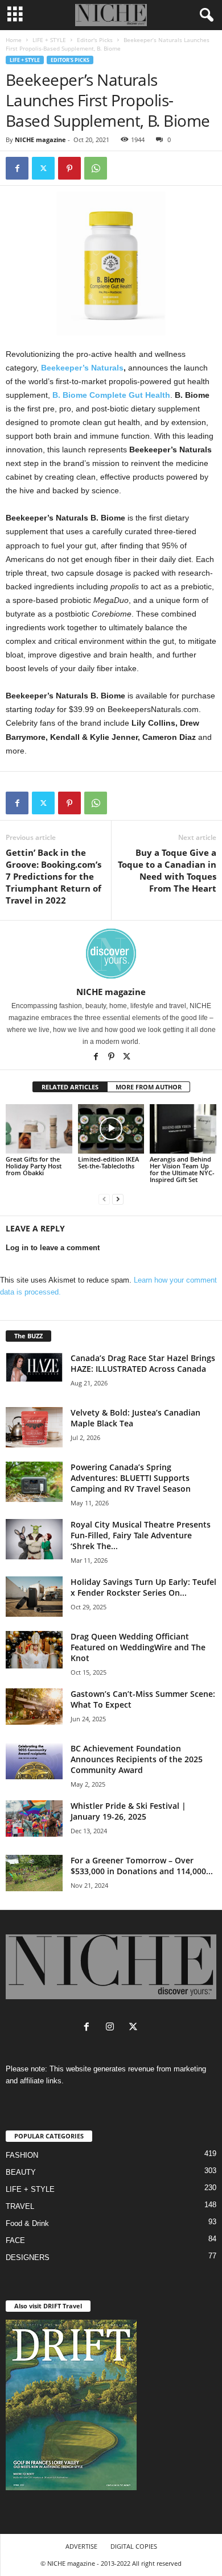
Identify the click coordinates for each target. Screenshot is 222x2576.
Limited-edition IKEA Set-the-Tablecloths (108, 1162)
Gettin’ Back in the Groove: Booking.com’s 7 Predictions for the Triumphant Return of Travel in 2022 (54, 876)
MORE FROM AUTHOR (149, 1087)
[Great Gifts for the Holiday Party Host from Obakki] (39, 1129)
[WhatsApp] (96, 168)
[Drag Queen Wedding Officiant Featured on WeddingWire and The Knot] (34, 1650)
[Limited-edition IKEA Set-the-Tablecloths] (111, 1129)
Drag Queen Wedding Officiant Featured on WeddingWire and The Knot (138, 1647)
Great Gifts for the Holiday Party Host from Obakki (34, 1166)
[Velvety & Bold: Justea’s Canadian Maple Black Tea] (34, 1427)
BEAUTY (21, 2172)
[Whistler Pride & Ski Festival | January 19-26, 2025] (34, 1818)
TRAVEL (20, 2206)
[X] (126, 1058)
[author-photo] (111, 954)
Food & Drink (27, 2223)
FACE (15, 2240)
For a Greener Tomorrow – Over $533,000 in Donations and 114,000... (142, 1866)
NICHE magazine (40, 140)
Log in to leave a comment (53, 1248)
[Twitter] (43, 168)
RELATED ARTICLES (70, 1087)
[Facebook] (17, 168)
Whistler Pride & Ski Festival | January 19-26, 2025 (128, 1811)
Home (14, 40)
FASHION (22, 2155)
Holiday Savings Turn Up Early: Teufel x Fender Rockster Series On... (143, 1587)
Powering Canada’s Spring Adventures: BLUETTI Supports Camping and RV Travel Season (131, 1478)
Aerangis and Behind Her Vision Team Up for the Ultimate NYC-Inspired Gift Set (182, 1169)
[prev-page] (104, 1199)
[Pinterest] (69, 168)
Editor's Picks (95, 40)
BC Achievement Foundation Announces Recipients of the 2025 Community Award (137, 1759)
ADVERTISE (81, 2546)
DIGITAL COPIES (134, 2546)
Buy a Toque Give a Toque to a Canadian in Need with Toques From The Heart (167, 870)
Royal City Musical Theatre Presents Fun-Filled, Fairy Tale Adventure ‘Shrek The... (141, 1535)
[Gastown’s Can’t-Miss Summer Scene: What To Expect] (34, 1707)
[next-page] (118, 1199)
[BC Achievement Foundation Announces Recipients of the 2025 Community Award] (34, 1761)
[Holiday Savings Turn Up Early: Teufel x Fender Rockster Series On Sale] (34, 1597)
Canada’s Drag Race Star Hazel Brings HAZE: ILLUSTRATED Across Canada (143, 1363)
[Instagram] (112, 2028)
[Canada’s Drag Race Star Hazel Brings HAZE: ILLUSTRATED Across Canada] (34, 1367)
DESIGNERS (28, 2257)
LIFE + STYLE (49, 40)
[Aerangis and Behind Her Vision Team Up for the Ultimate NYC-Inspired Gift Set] (183, 1129)
